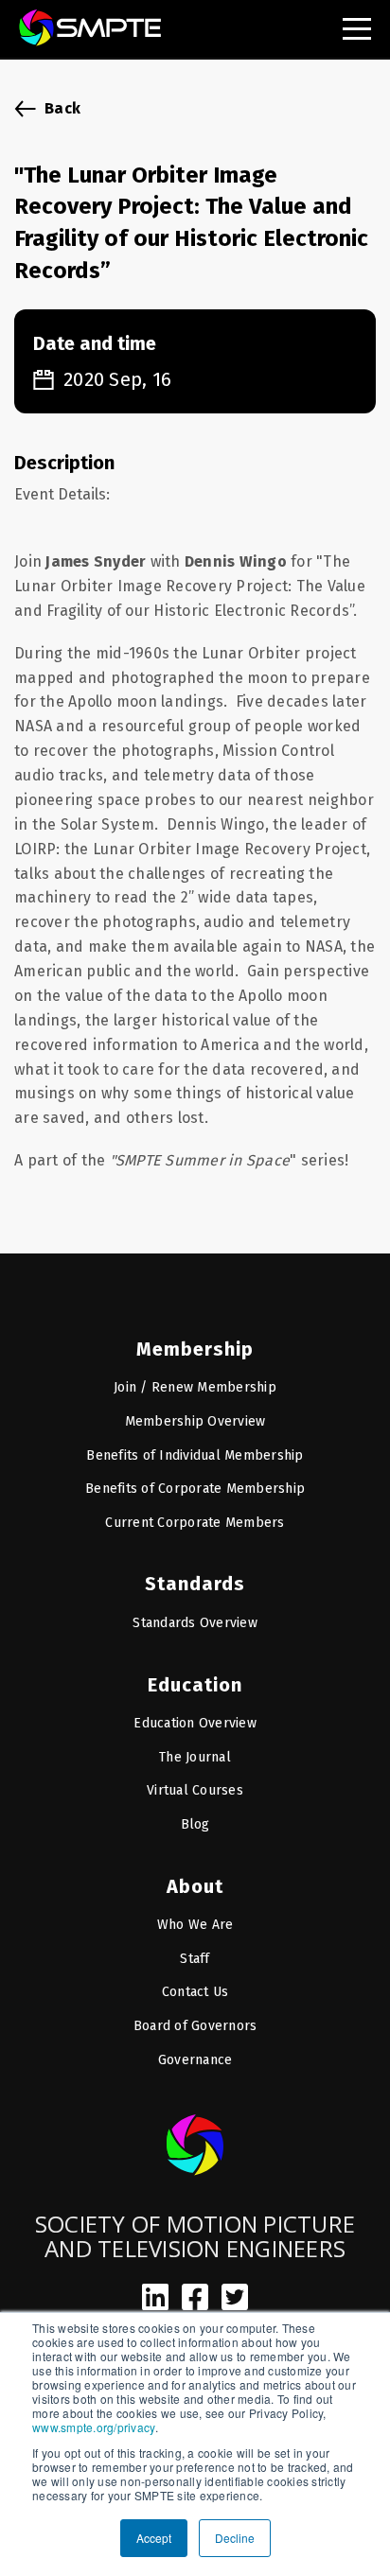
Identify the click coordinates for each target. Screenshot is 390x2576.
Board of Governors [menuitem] (195, 2026)
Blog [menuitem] (195, 1824)
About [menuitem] (195, 1886)
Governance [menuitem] (195, 2060)
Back (62, 108)
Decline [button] (235, 2538)
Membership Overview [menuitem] (195, 1421)
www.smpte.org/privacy (94, 2427)
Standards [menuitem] (195, 1584)
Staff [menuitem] (195, 1959)
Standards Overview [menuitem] (195, 1623)
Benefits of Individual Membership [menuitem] (195, 1455)
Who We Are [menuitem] (195, 1925)
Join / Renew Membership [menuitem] (195, 1387)
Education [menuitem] (195, 1685)
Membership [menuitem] (195, 1349)
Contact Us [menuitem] (195, 1992)
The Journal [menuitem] (195, 1757)
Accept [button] (154, 2538)
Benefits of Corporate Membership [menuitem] (195, 1489)
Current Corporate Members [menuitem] (195, 1523)
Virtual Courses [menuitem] (195, 1790)
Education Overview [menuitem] (195, 1723)
